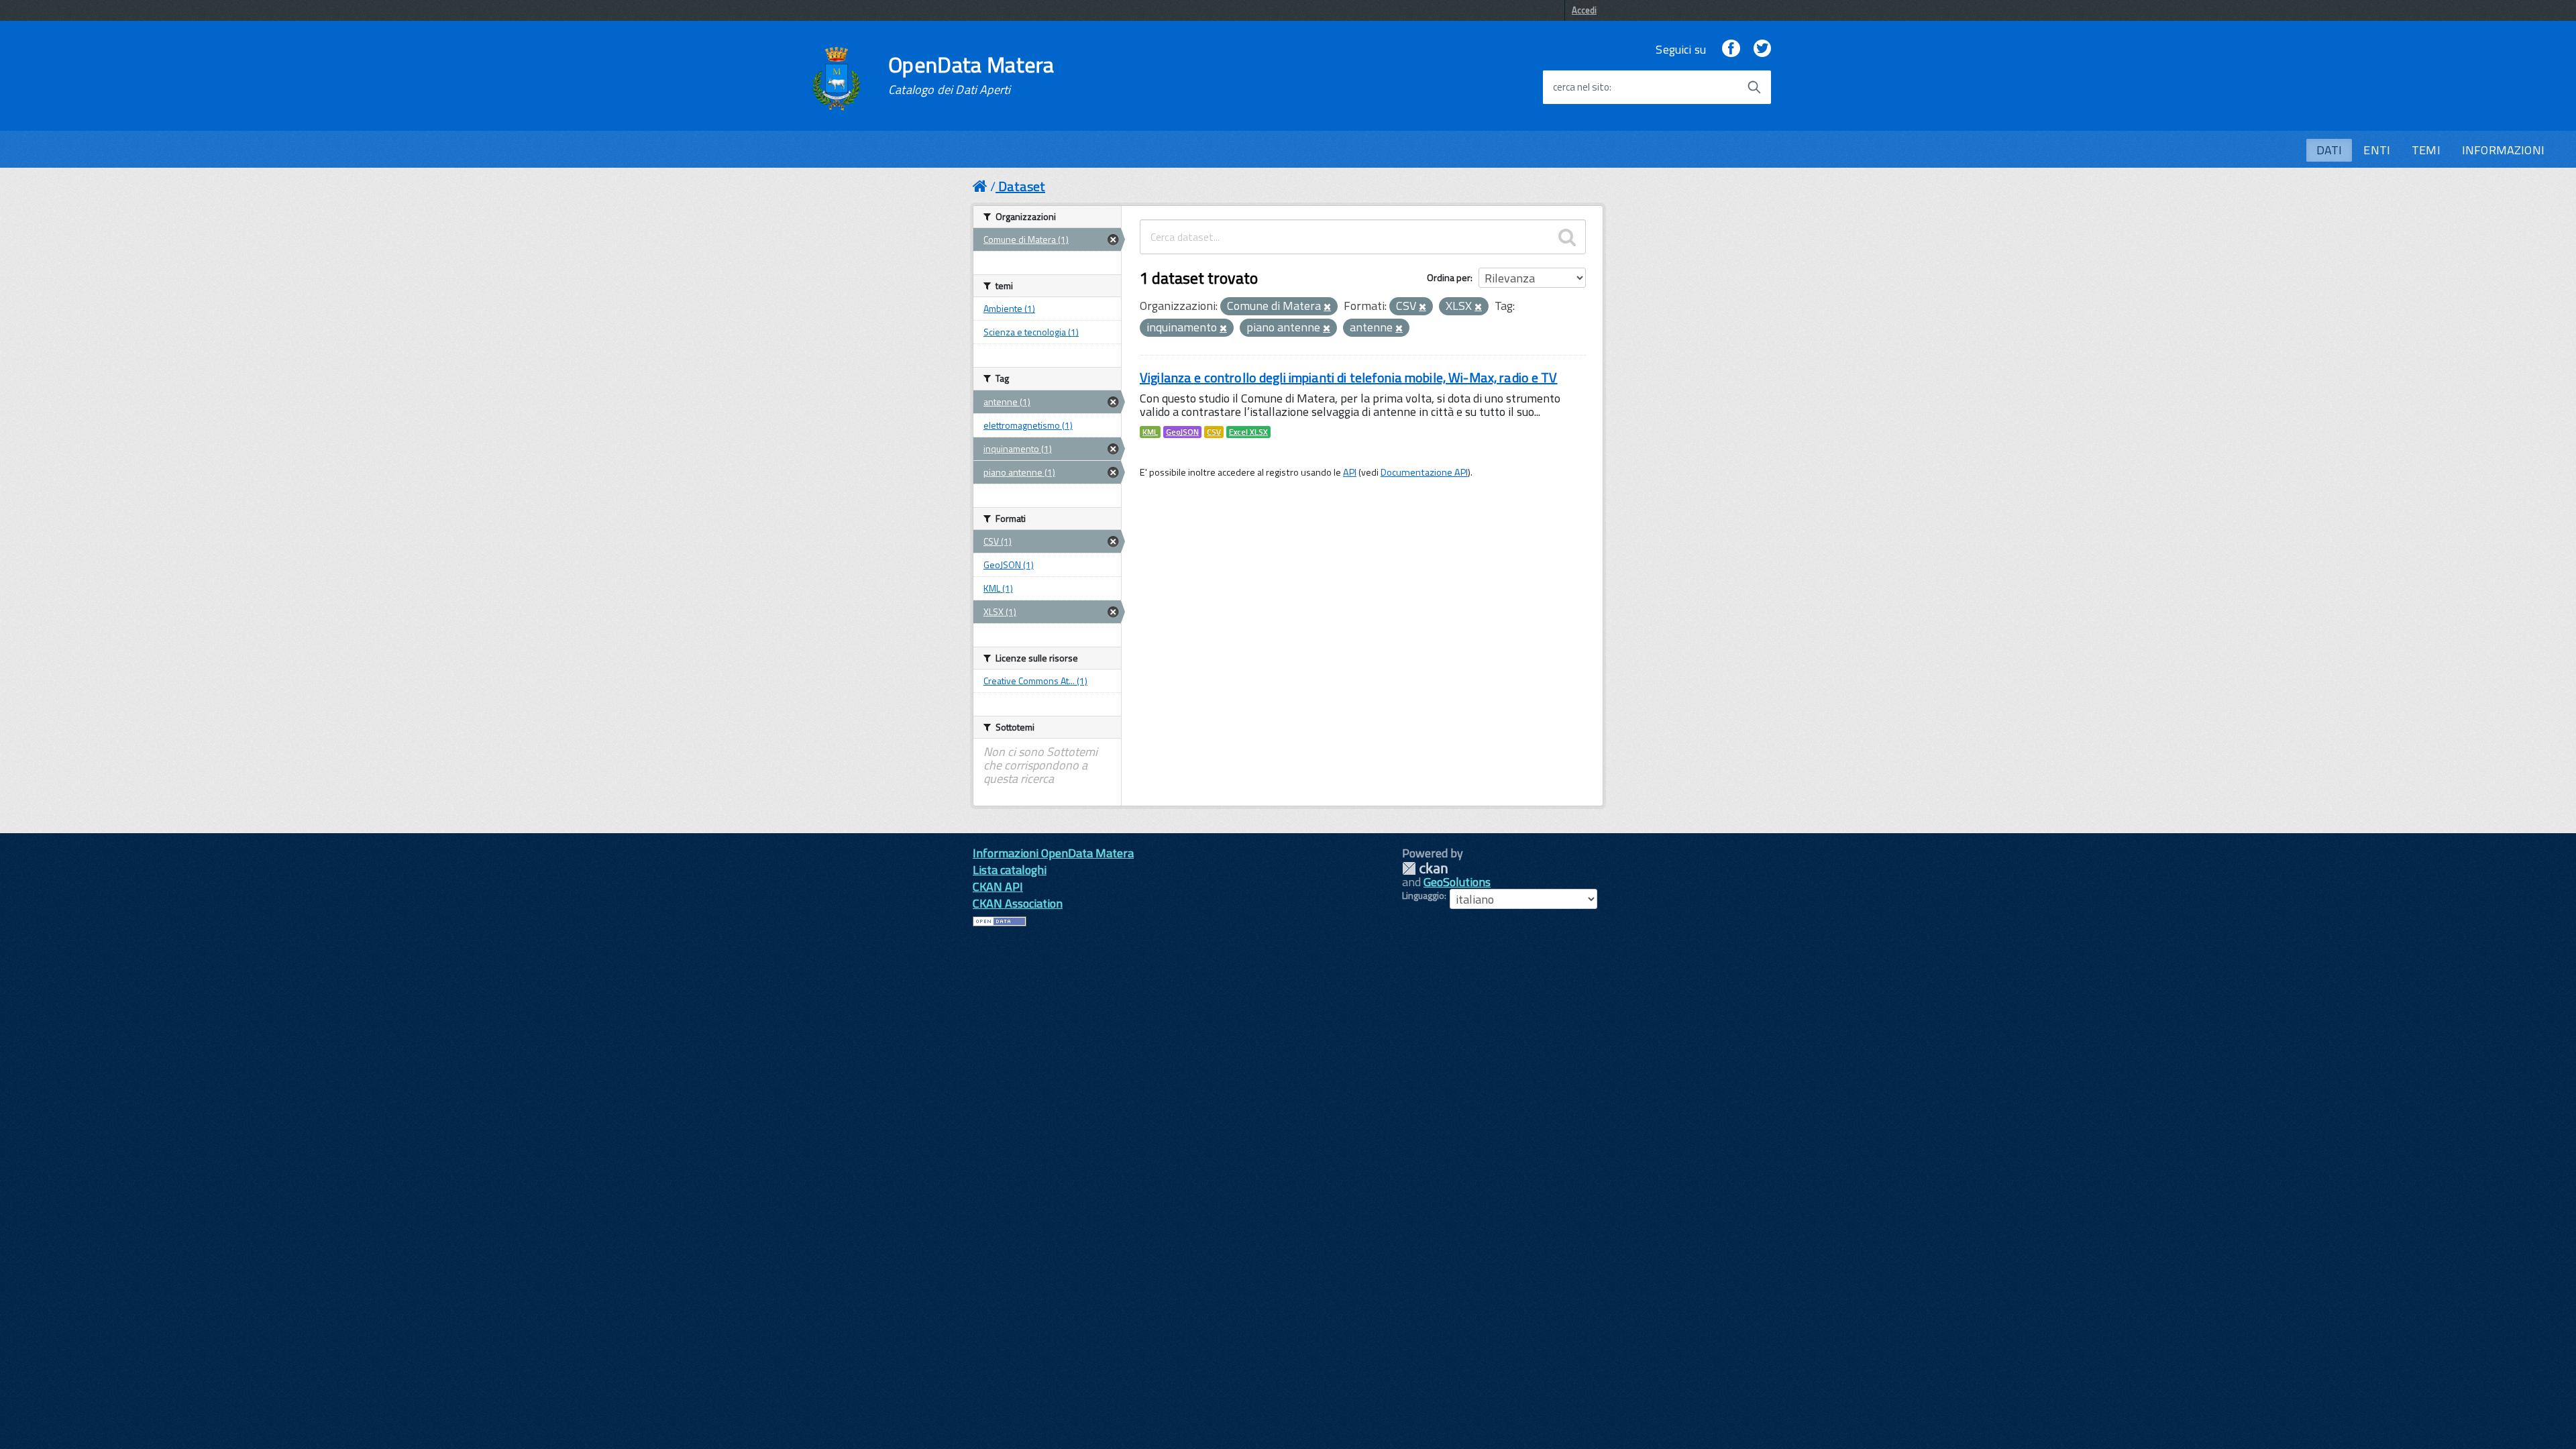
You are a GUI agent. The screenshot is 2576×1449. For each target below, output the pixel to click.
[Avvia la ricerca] (1754, 87)
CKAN (1425, 868)
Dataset (1022, 186)
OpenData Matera (971, 75)
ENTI (2377, 150)
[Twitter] (1762, 49)
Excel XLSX (1248, 432)
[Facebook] (1731, 49)
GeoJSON (1182, 432)
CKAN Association (1018, 903)
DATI (2329, 150)
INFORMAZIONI (2503, 150)
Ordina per (1449, 277)
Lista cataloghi (1010, 870)
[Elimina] (1327, 307)
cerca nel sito (1581, 87)
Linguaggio (1423, 896)
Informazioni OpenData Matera (1053, 853)
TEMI (2426, 150)
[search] (1567, 237)
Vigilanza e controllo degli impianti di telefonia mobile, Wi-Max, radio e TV (1349, 377)
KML (1150, 432)
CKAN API (998, 887)
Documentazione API (1424, 472)
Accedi (1584, 10)
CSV (1214, 432)
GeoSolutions (1457, 882)
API (1350, 472)
